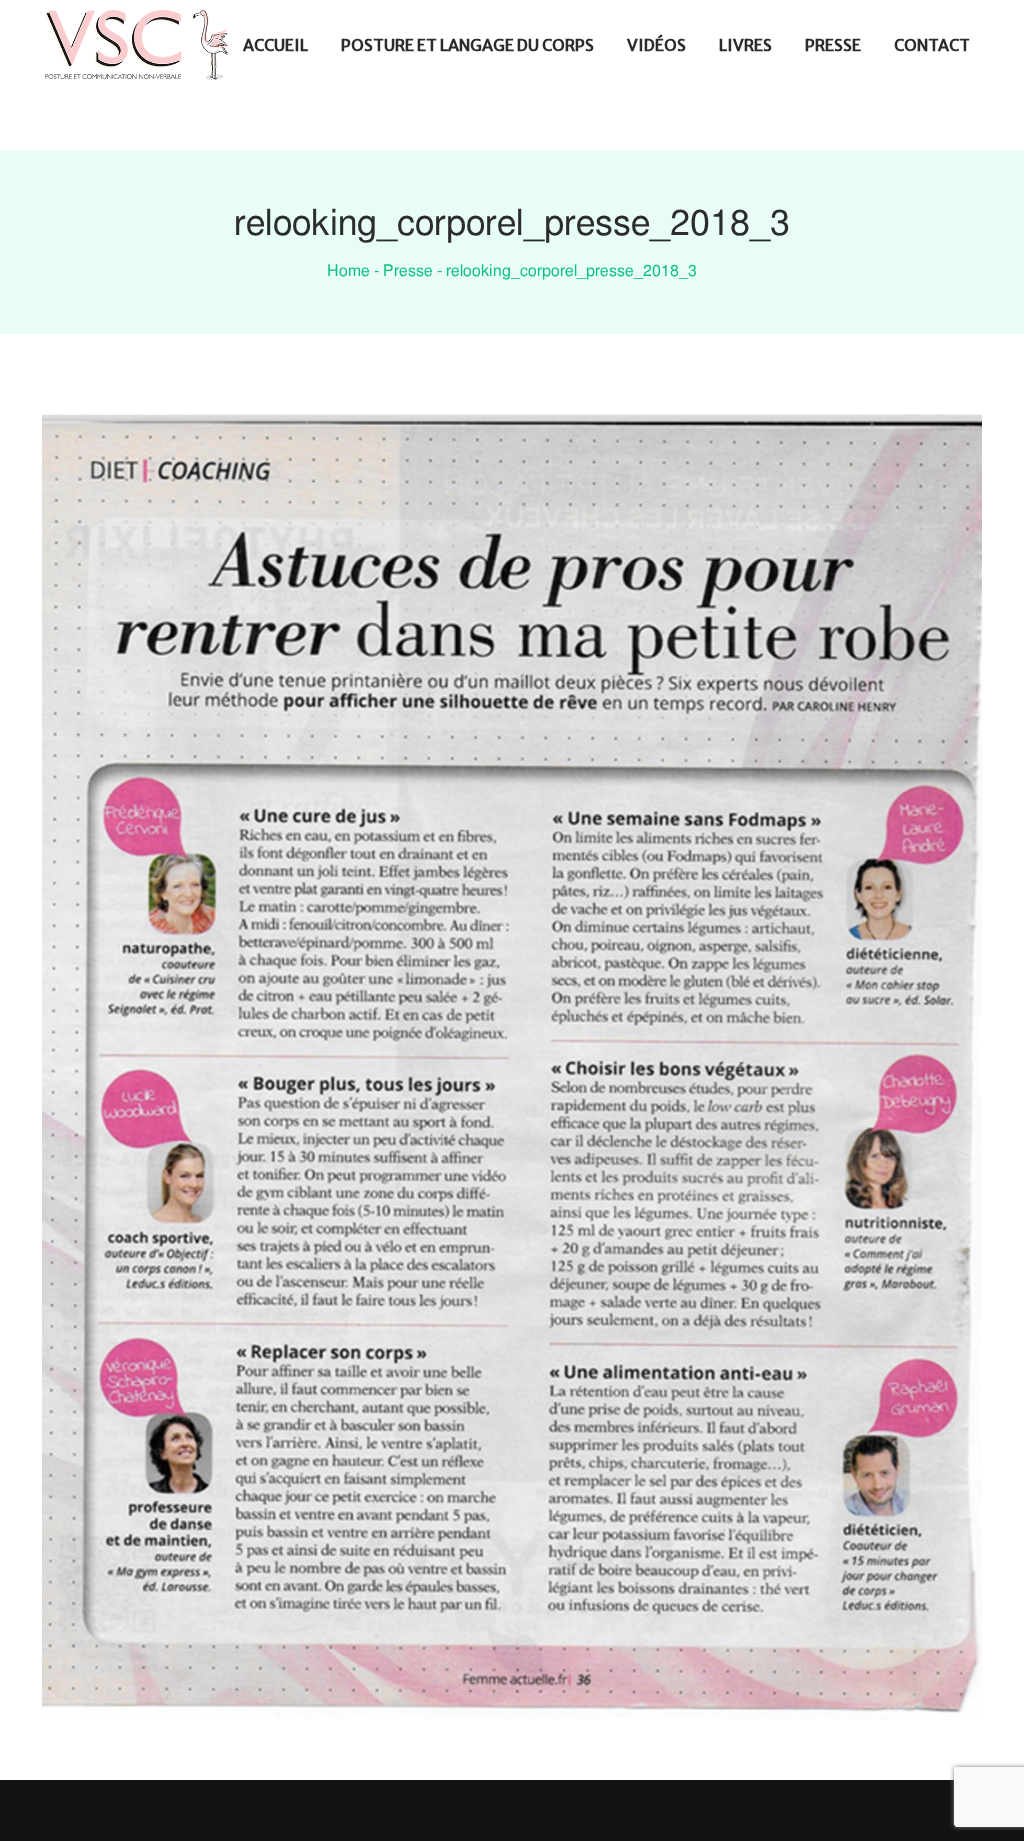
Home (348, 271)
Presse (408, 271)
